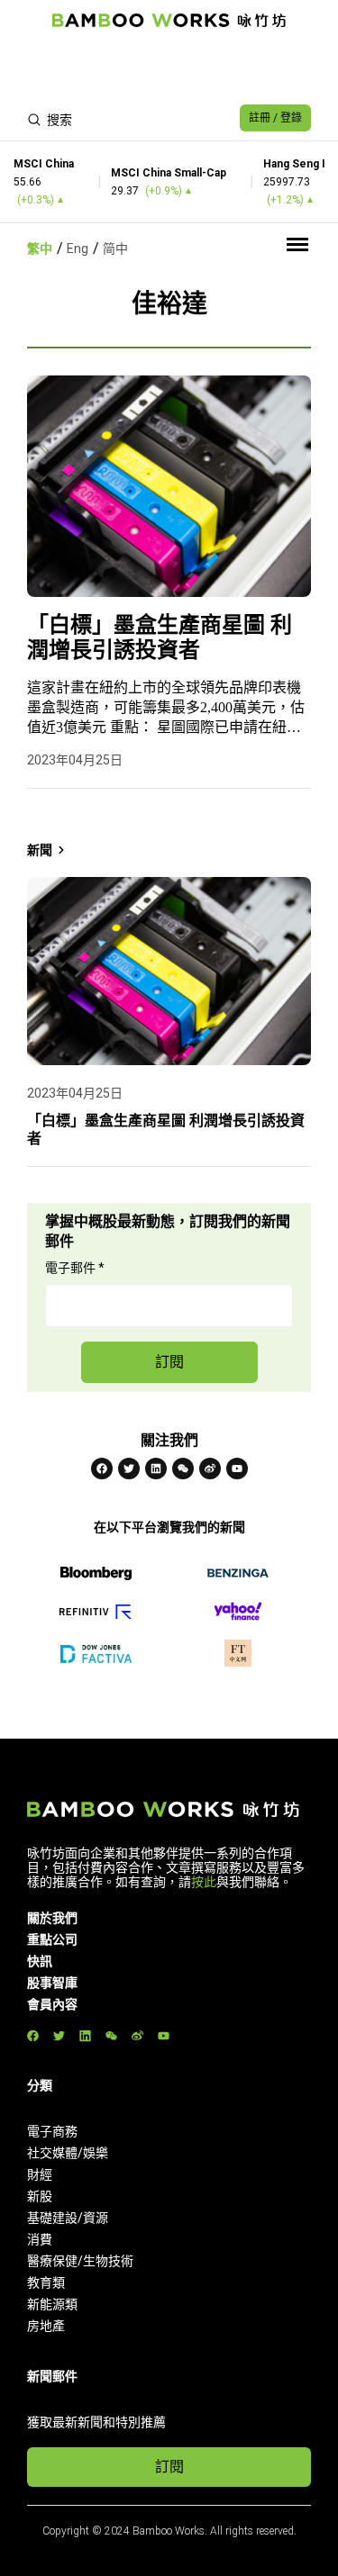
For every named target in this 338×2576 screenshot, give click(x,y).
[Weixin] (183, 1469)
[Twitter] (129, 1469)
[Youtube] (237, 1469)
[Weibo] (210, 1469)
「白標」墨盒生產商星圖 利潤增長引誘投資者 (160, 637)
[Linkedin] (156, 1469)
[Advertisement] (169, 68)
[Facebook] (102, 1469)
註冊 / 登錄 (275, 118)
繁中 (40, 249)
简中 (115, 249)
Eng (78, 249)
